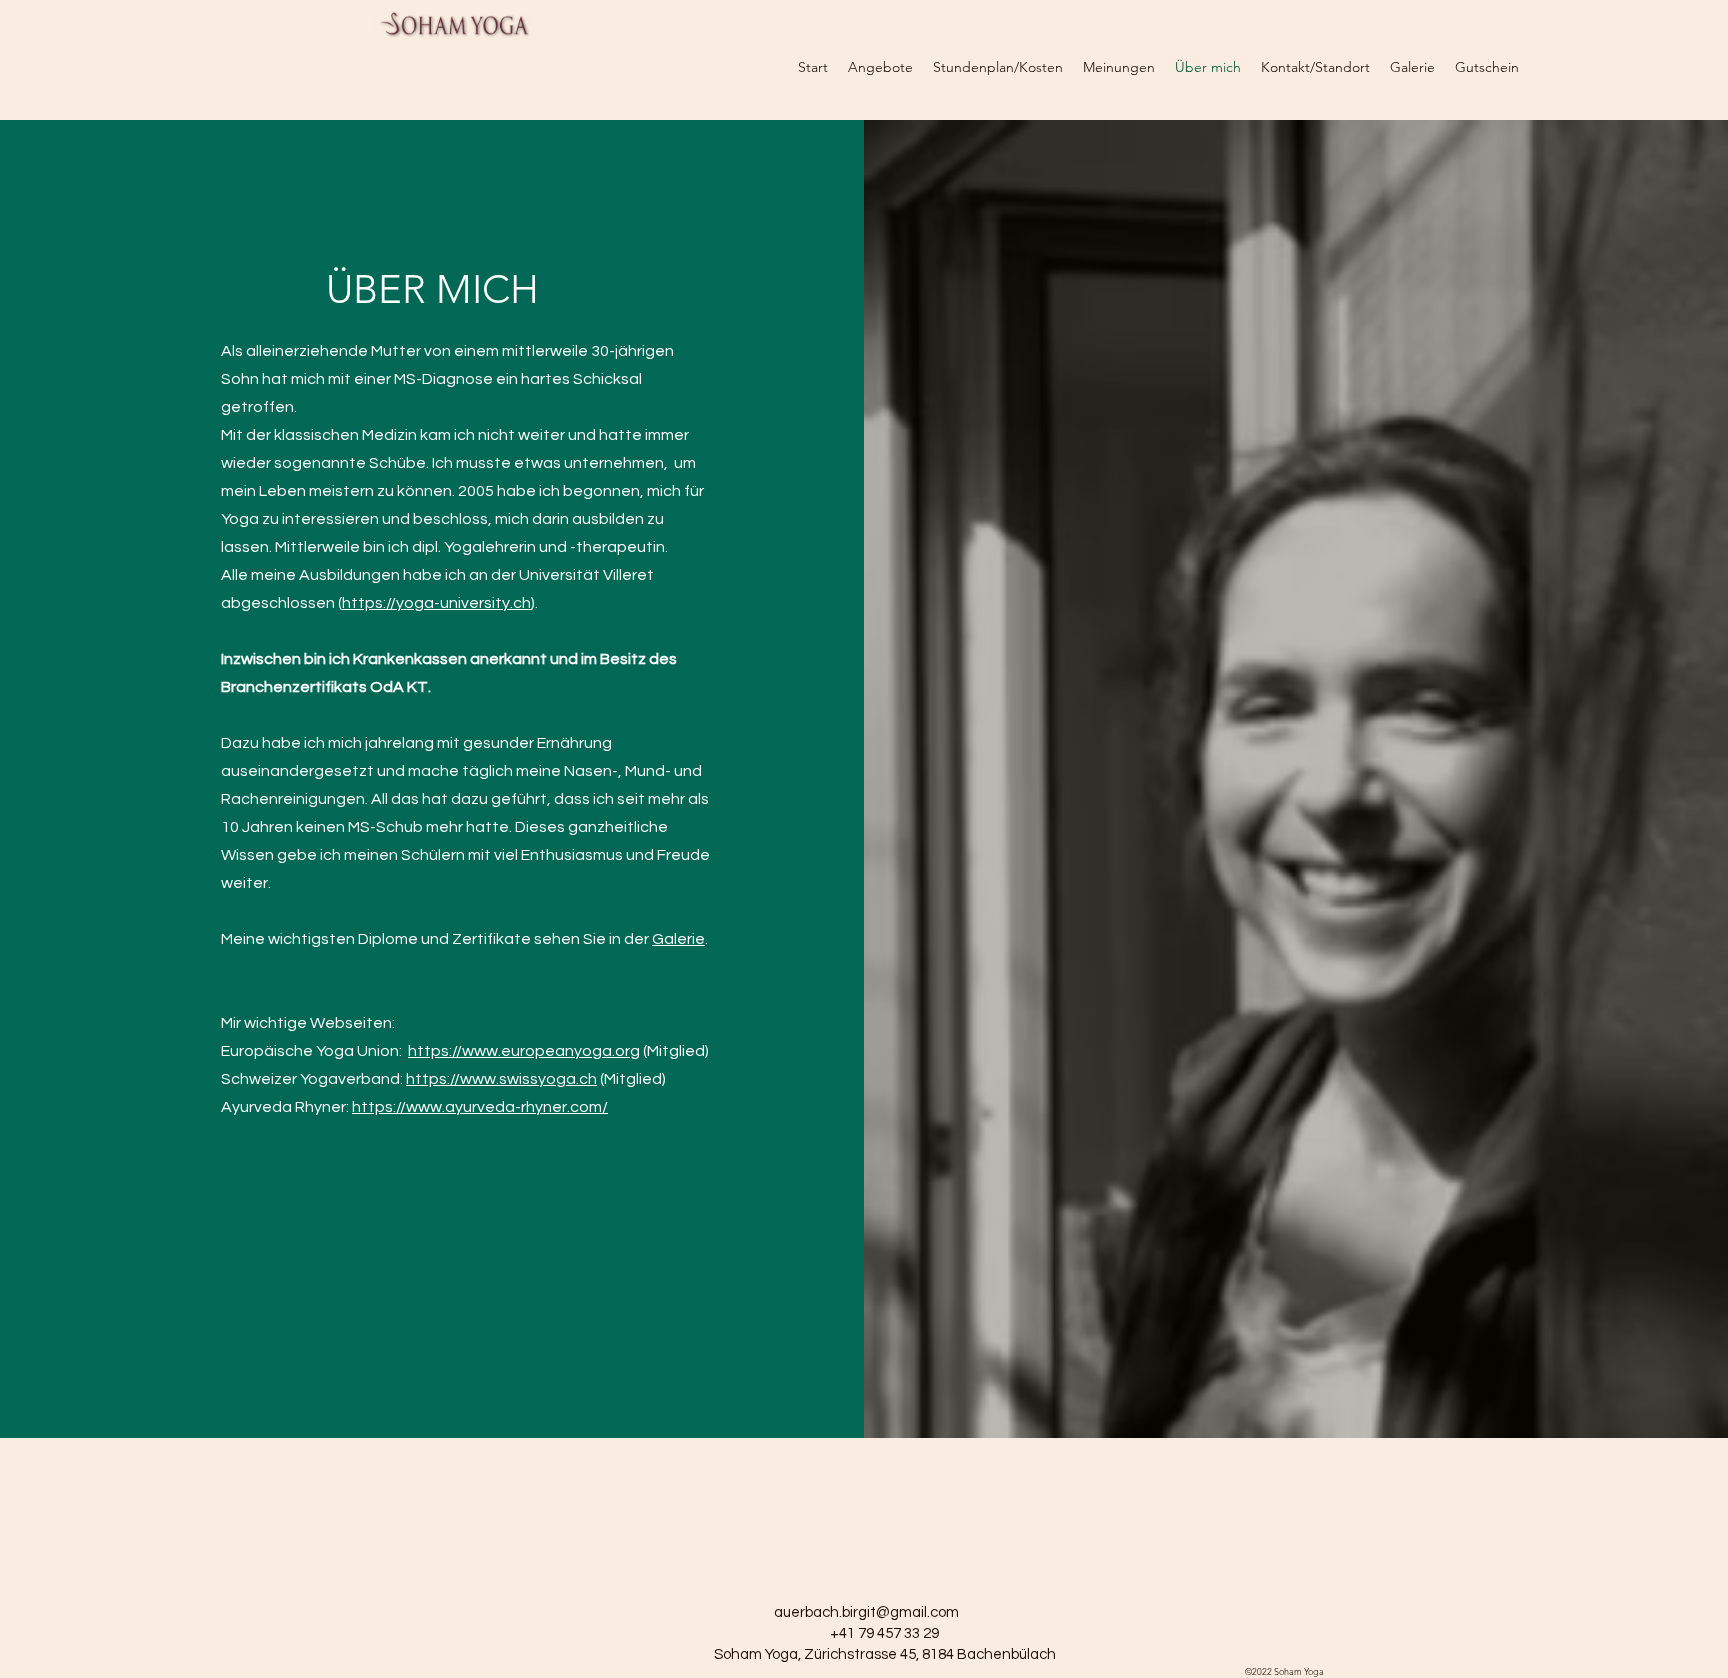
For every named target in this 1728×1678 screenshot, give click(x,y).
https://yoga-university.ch (436, 603)
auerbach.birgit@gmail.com (866, 1612)
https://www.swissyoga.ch (501, 1079)
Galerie (678, 939)
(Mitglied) (674, 1051)
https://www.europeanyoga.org (524, 1051)
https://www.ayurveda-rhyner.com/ (480, 1107)
